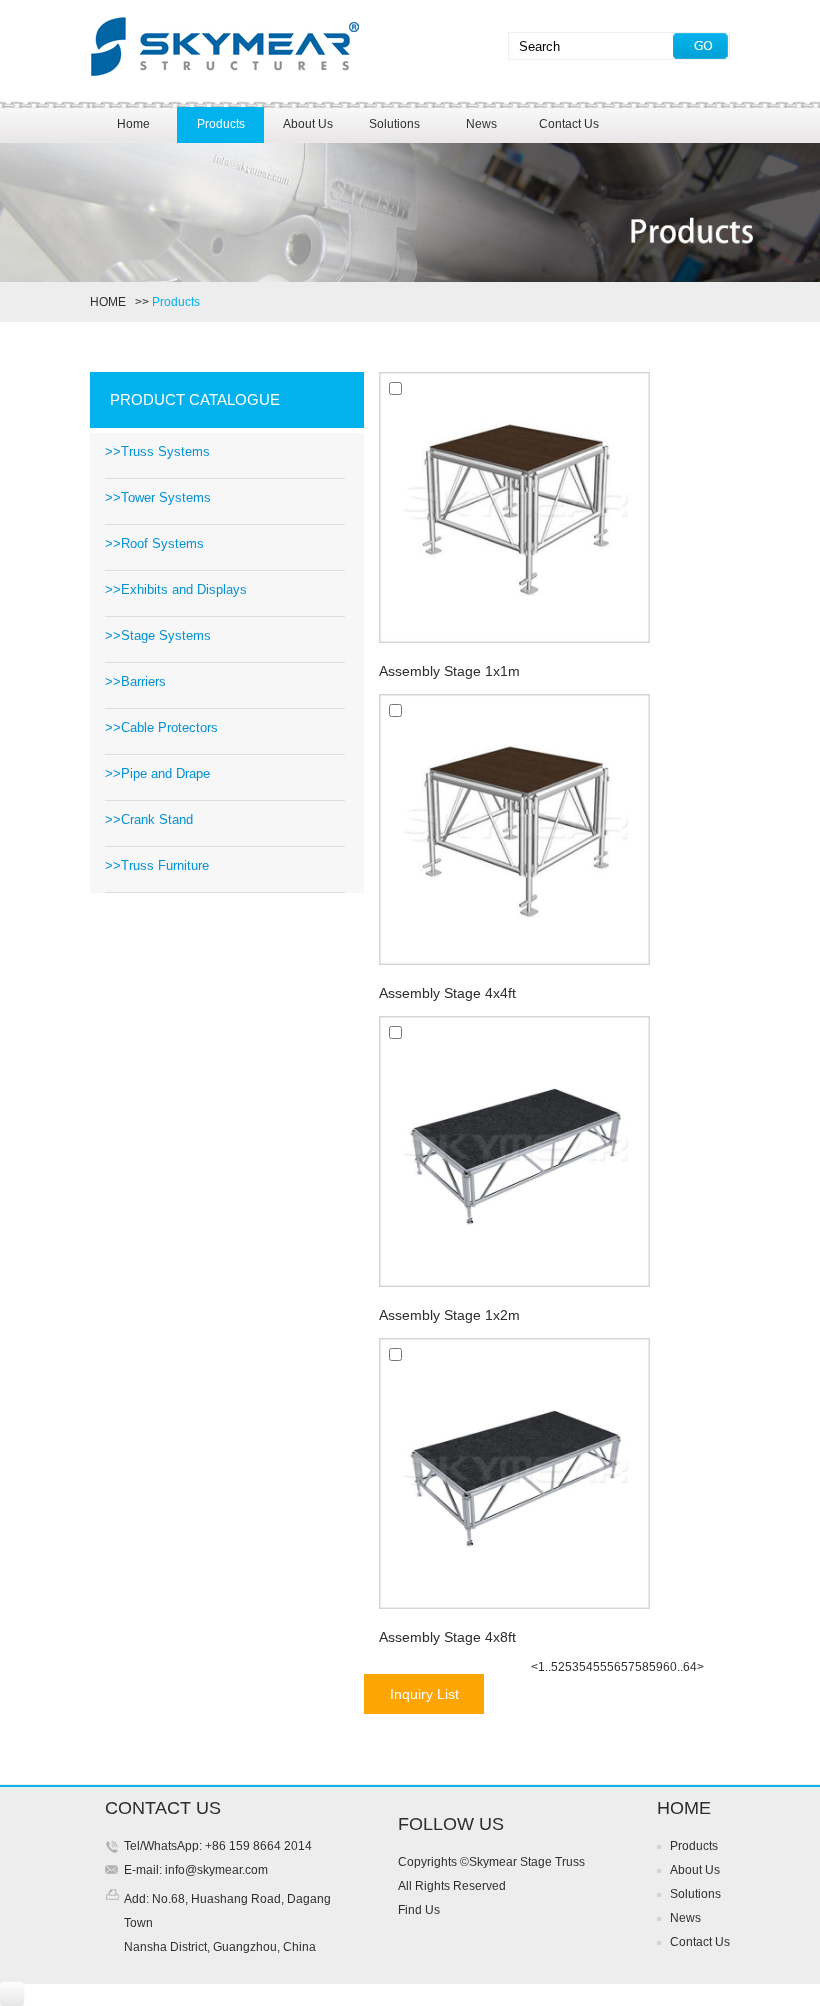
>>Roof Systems (154, 543)
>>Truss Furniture (157, 865)
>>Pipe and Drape (157, 773)
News (481, 124)
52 (558, 1667)
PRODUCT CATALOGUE (195, 399)
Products (221, 124)
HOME (111, 302)
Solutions (394, 124)
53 (572, 1667)
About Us (308, 124)
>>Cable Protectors (161, 727)
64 (690, 1667)
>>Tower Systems (158, 497)
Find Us (419, 1910)
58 (642, 1667)
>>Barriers (135, 681)
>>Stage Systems (158, 635)
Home (133, 124)
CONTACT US (163, 1808)
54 (586, 1667)
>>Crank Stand (149, 819)
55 (600, 1667)
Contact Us (569, 124)
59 (656, 1667)
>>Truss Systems (157, 451)
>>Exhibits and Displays (176, 589)
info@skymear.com (215, 1870)
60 (670, 1667)
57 (628, 1667)
